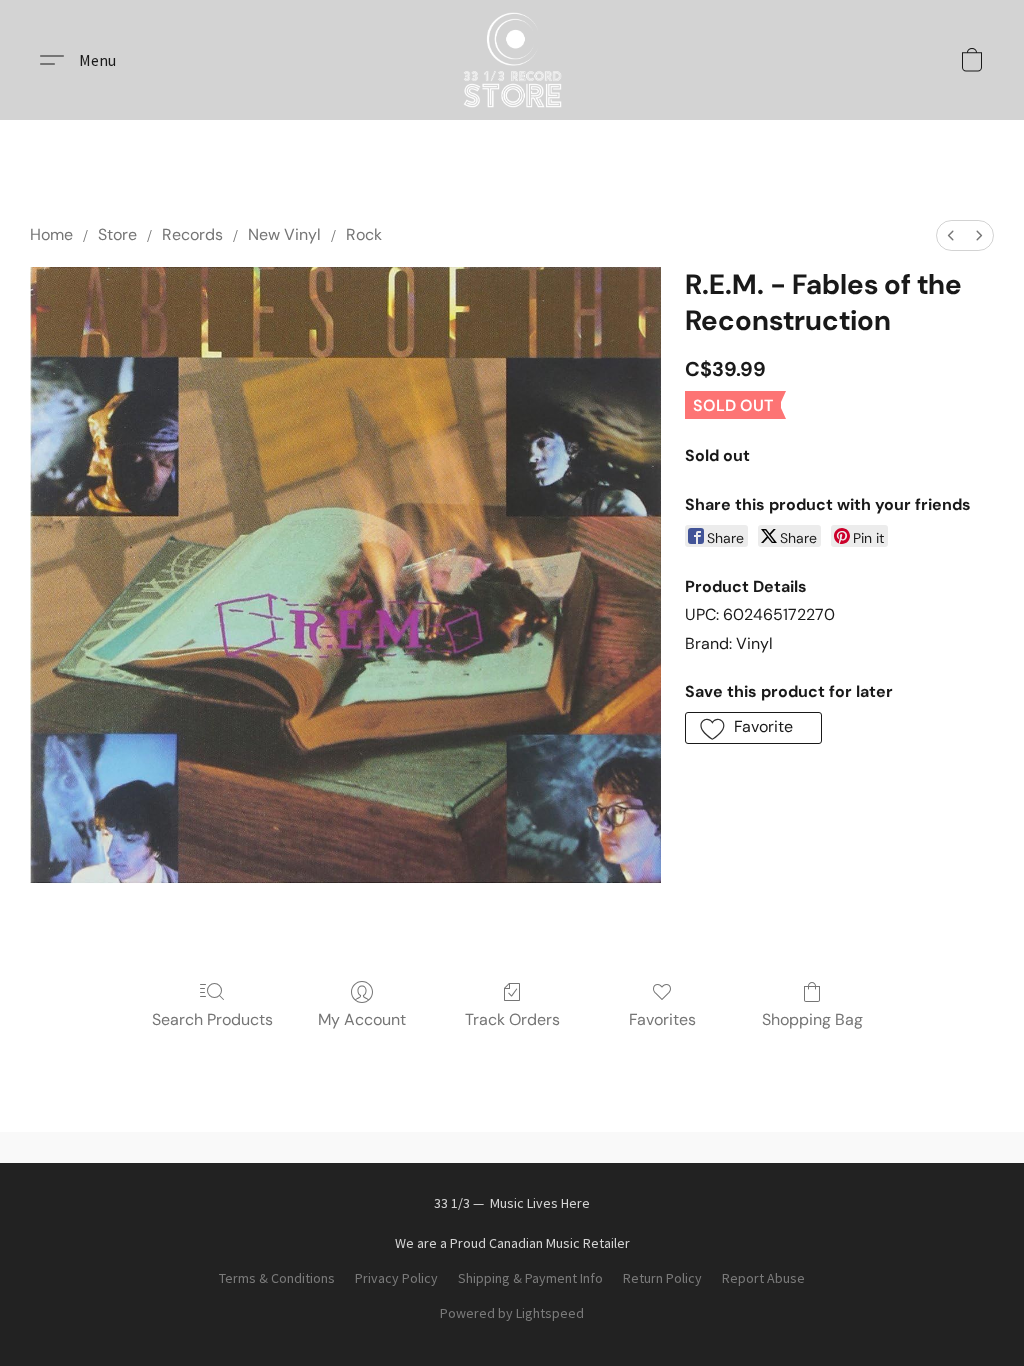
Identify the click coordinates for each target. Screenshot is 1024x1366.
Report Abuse (763, 1278)
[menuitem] (951, 235)
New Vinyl (284, 234)
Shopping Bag (812, 1019)
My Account (362, 1019)
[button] (512, 60)
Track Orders (512, 1019)
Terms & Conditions (277, 1278)
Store (117, 234)
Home (51, 234)
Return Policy (662, 1278)
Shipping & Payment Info (530, 1278)
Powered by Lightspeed (512, 1313)
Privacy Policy (396, 1278)
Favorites (662, 1019)
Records (192, 234)
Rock (364, 234)
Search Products (212, 1019)
